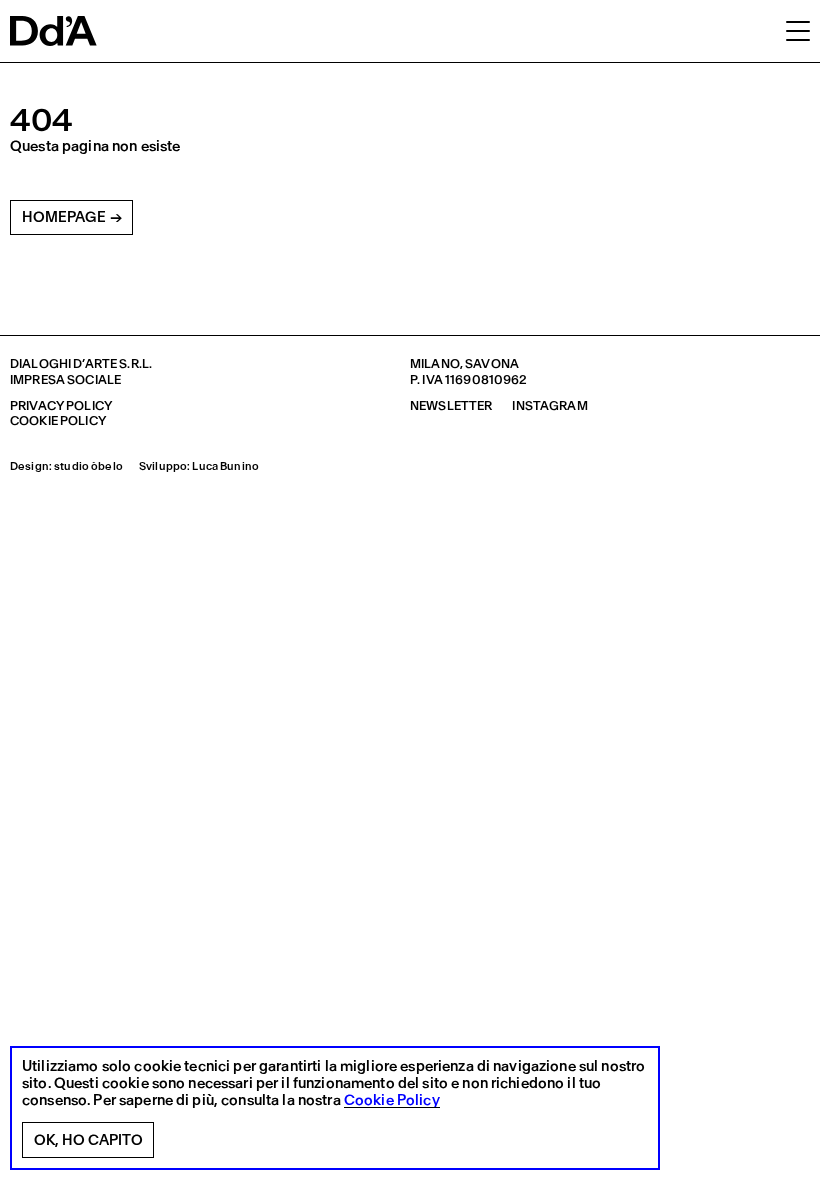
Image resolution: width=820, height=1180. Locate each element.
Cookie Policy (392, 1100)
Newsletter (451, 405)
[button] (798, 30)
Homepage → (72, 217)
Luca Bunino (225, 466)
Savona (492, 363)
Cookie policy (58, 420)
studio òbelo (88, 466)
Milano (435, 363)
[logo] (53, 31)
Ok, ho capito (88, 1140)
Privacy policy (61, 405)
